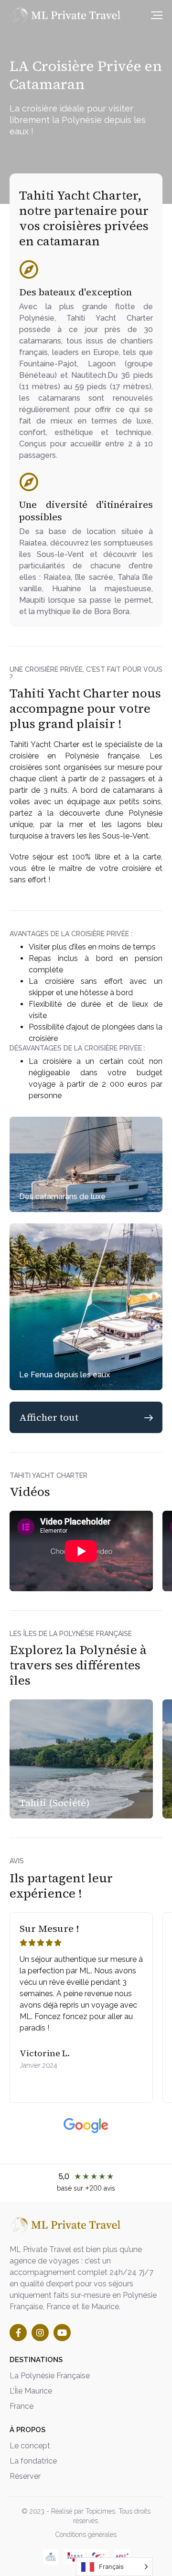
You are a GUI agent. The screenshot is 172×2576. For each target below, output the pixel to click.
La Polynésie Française (50, 2376)
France (21, 2406)
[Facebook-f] (18, 2333)
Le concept (30, 2446)
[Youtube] (62, 2333)
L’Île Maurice (31, 2391)
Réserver (25, 2476)
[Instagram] (40, 2333)
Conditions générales (86, 2535)
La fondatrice (33, 2461)
